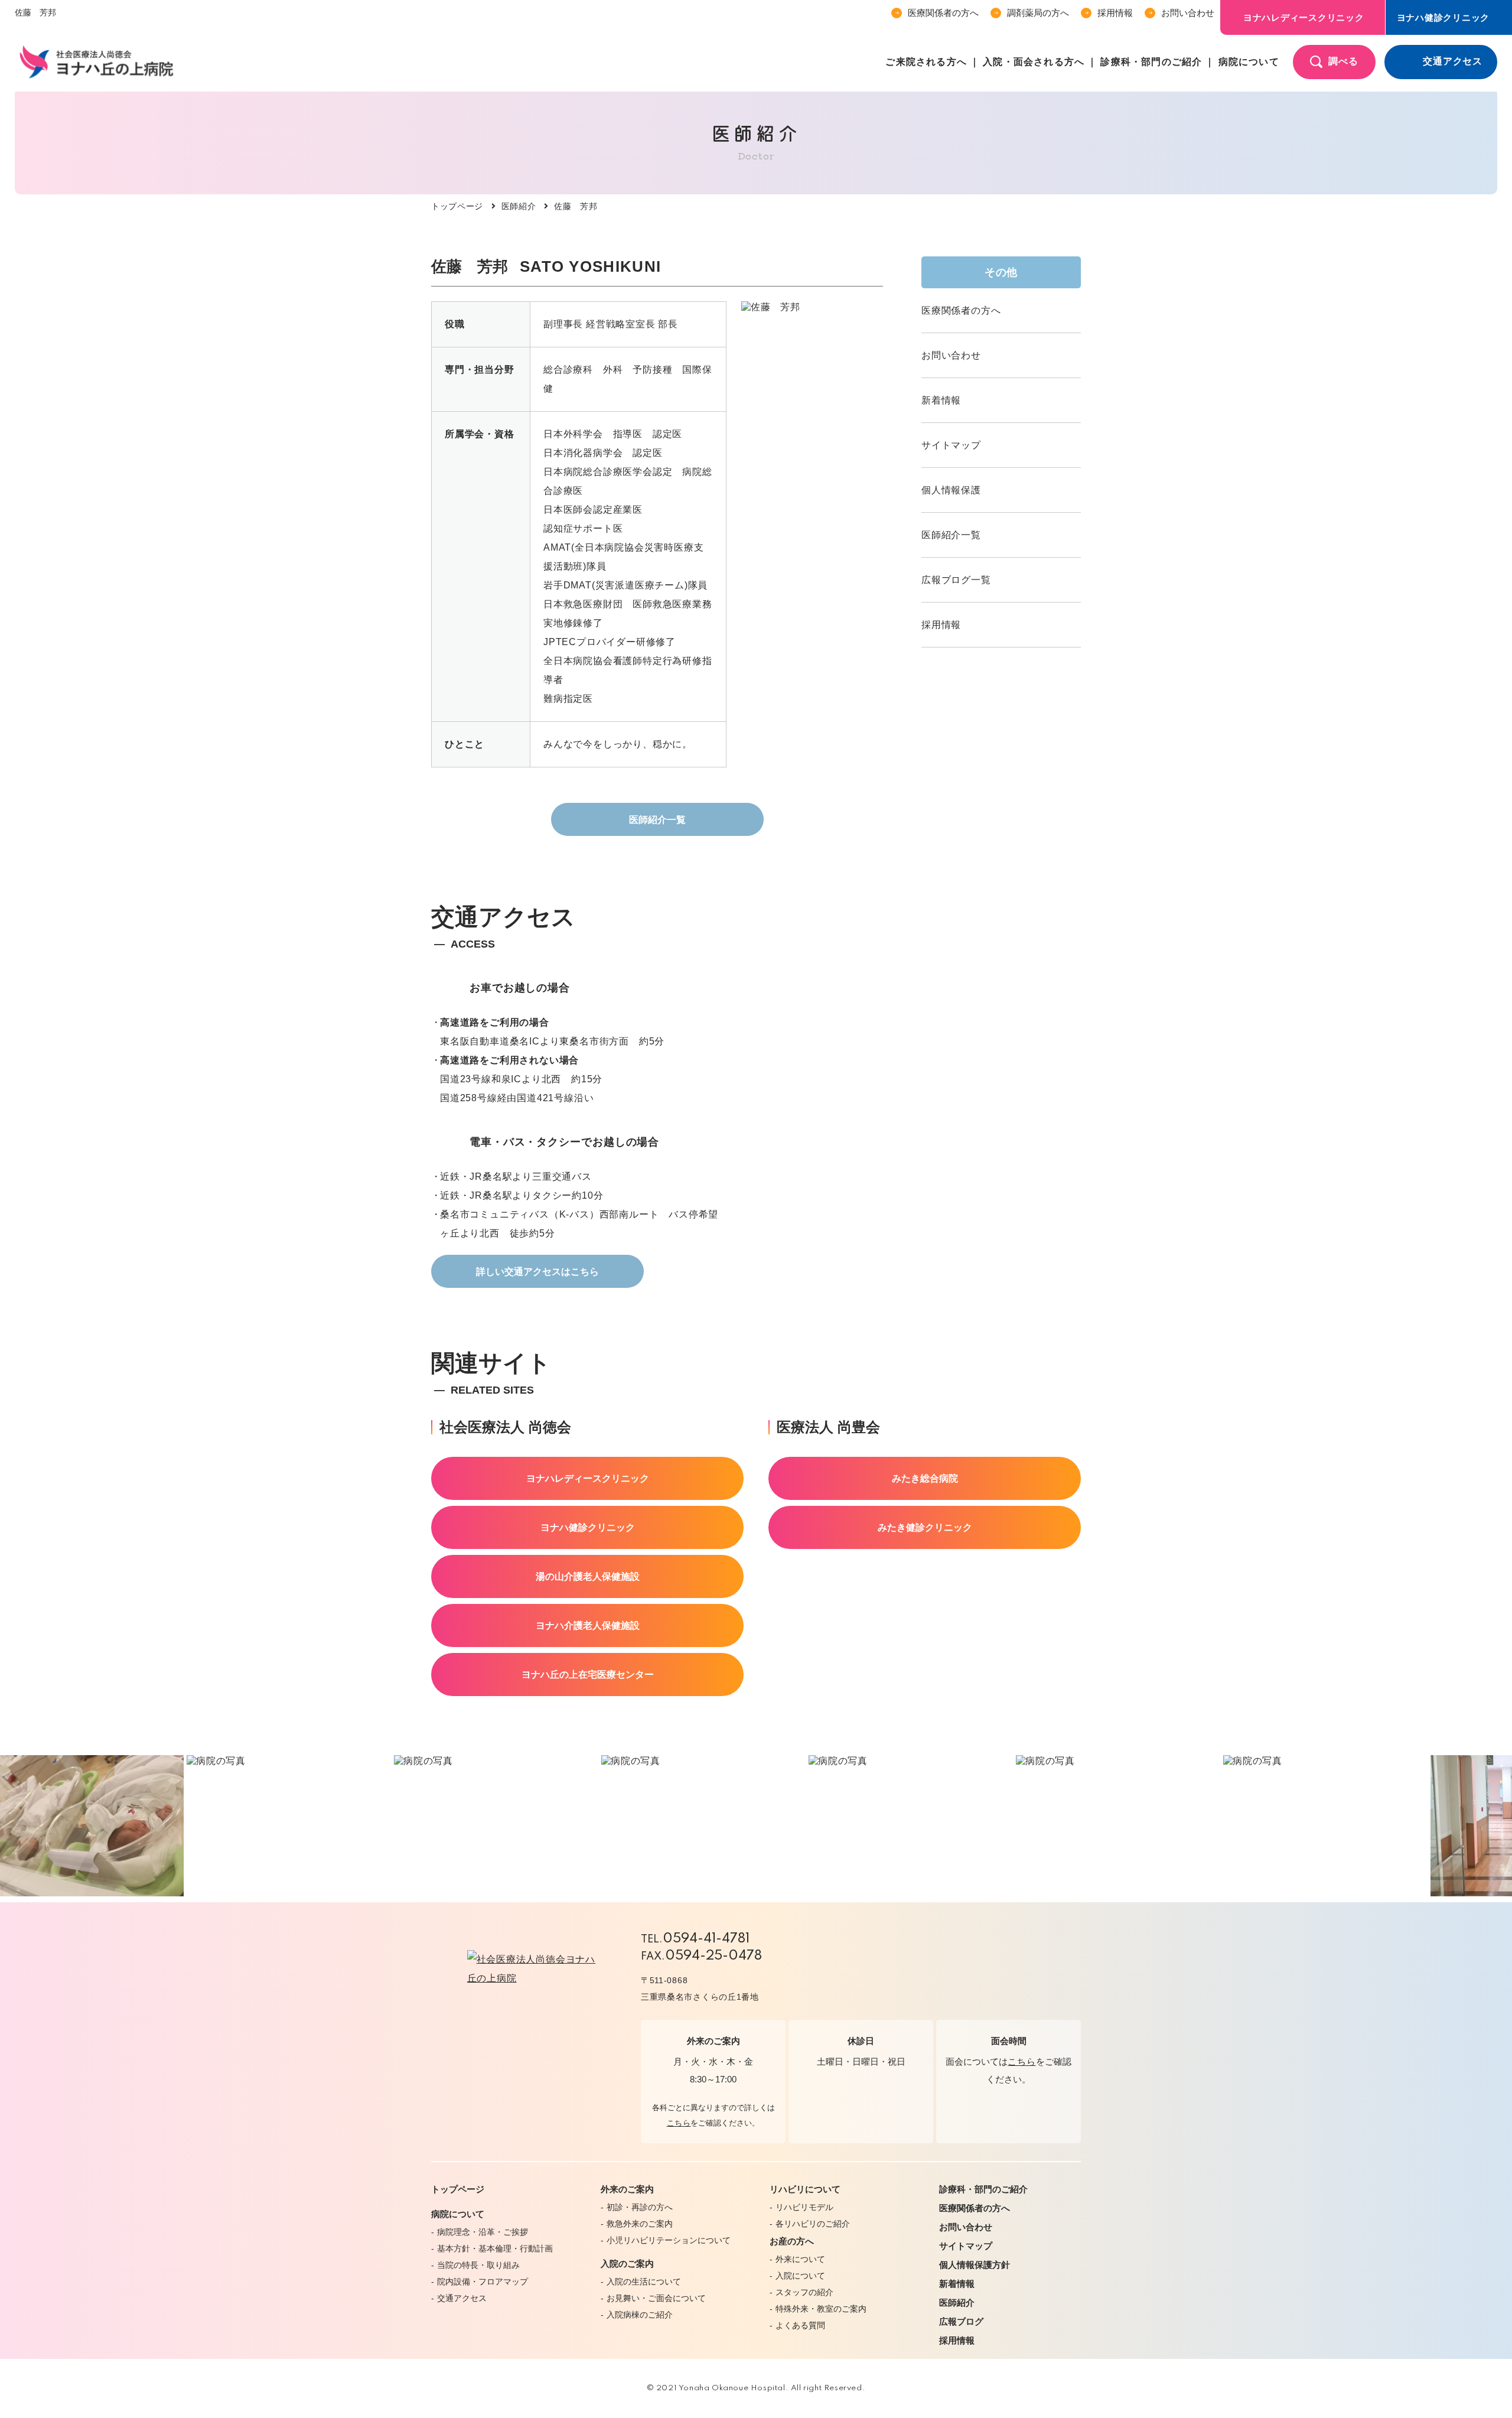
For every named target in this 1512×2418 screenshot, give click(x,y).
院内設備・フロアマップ (483, 2282)
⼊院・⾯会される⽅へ (1034, 62)
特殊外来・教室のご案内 (821, 2309)
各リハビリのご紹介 (813, 2224)
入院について (800, 2276)
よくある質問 (800, 2325)
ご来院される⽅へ (926, 62)
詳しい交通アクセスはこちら (537, 1272)
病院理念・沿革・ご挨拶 (483, 2232)
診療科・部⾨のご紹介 (1151, 62)
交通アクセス (1453, 61)
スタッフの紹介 (804, 2292)
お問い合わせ (1188, 13)
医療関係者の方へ (961, 310)
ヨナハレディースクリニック (1304, 17)
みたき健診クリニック (925, 1527)
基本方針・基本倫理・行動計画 (495, 2248)
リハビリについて (805, 2189)
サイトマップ (951, 445)
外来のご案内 (627, 2189)
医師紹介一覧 (657, 820)
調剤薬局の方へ (1038, 13)
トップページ (457, 206)
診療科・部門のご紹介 (983, 2189)
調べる (1343, 61)
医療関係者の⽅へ (943, 13)
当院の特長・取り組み (478, 2265)
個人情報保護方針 (975, 2265)
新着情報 (941, 400)
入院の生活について (644, 2282)
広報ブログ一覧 (956, 580)
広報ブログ (961, 2321)
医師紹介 (519, 206)
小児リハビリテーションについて (669, 2240)
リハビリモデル (804, 2207)
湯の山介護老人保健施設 (588, 1576)
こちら (679, 2123)
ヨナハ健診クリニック (588, 1527)
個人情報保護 (951, 490)
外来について (800, 2259)
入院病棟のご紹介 (640, 2315)
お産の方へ (792, 2241)
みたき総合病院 (925, 1478)
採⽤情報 (1115, 13)
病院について (1249, 62)
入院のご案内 (627, 2264)
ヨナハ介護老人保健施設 (588, 1625)
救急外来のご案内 (640, 2224)
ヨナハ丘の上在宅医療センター (588, 1675)
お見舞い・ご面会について (656, 2298)
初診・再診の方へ (640, 2207)
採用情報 (941, 625)
